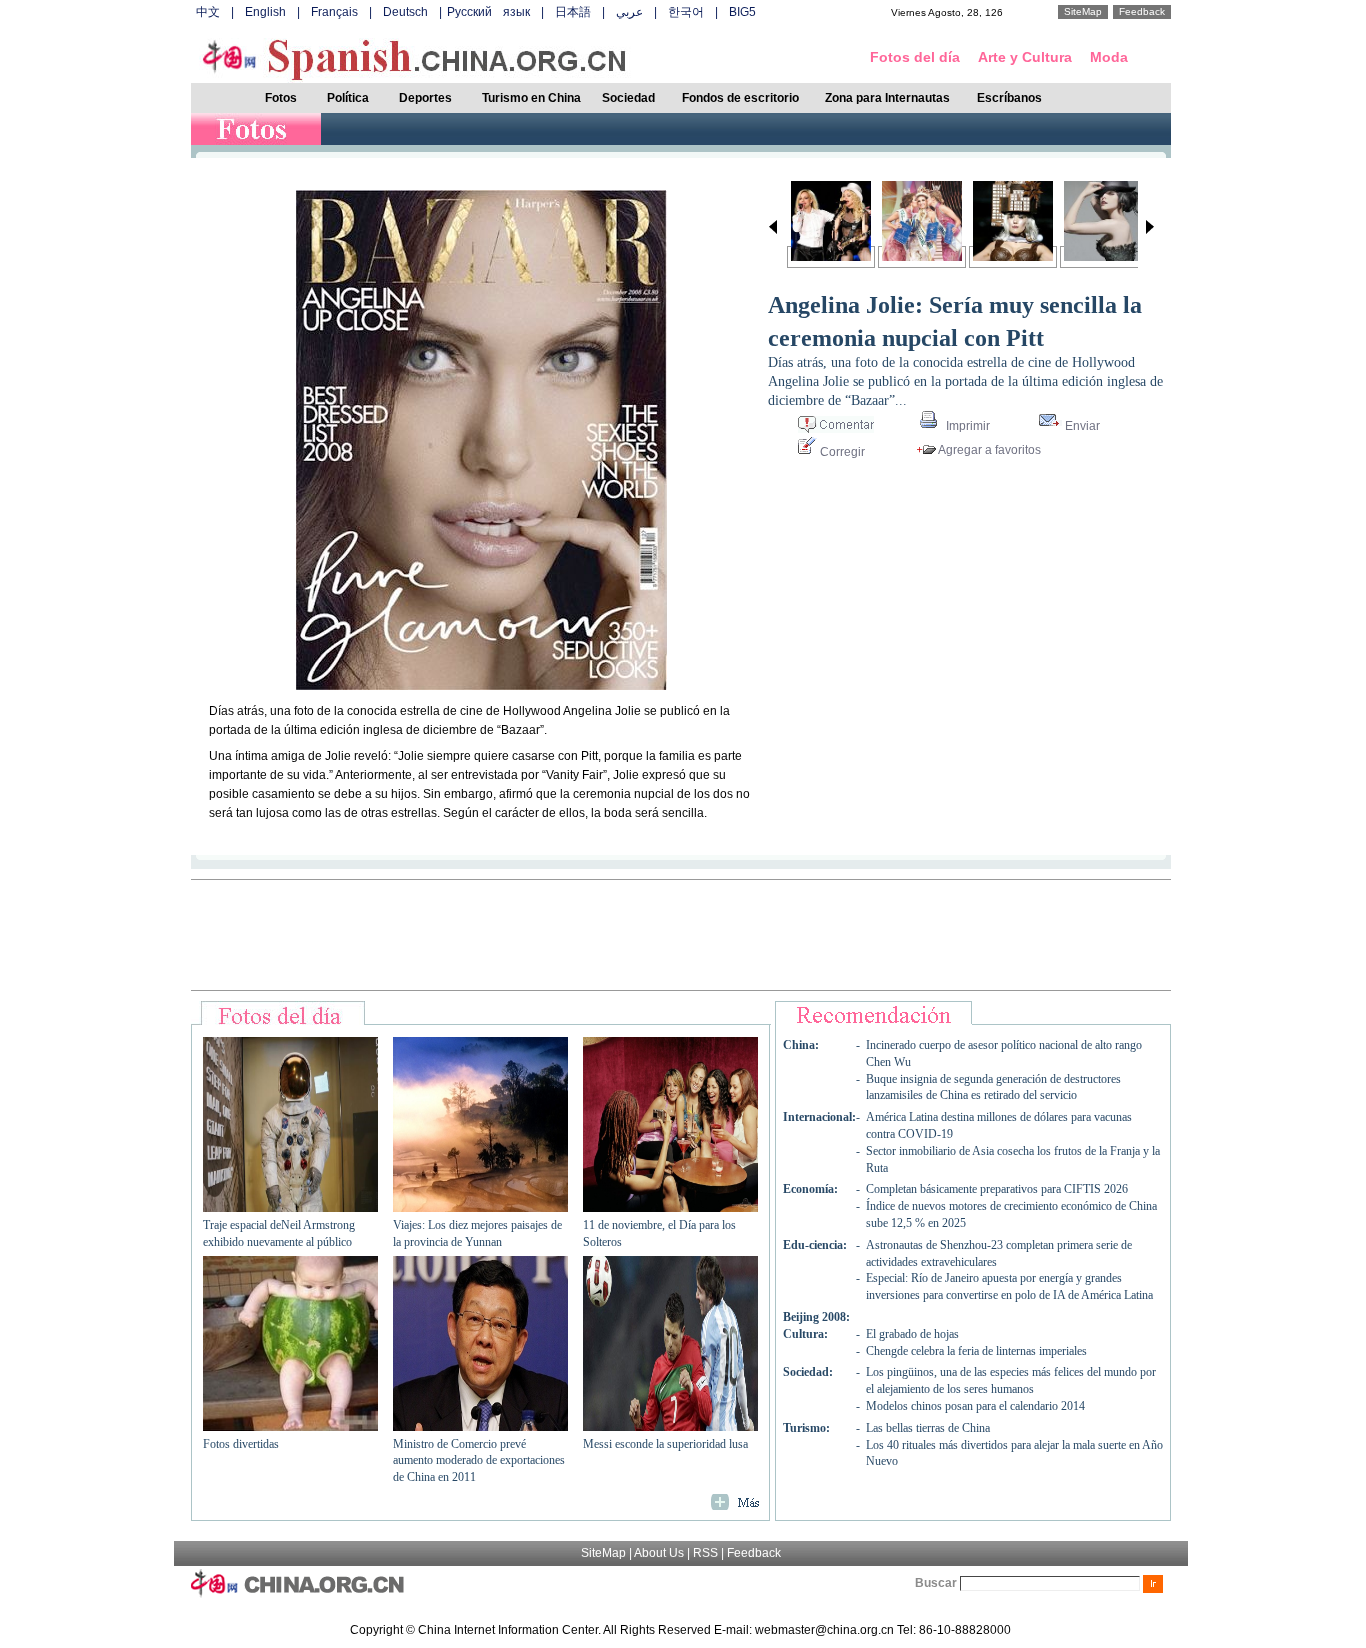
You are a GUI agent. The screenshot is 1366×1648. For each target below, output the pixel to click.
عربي (629, 12)
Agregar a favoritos (988, 450)
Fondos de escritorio (740, 98)
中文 (208, 12)
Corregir (841, 452)
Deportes (425, 98)
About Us (659, 1553)
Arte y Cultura (1025, 57)
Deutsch (405, 12)
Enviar (1081, 426)
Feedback (1142, 11)
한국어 (686, 12)
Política (348, 98)
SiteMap (1083, 11)
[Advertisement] (681, 935)
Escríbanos (1009, 98)
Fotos (281, 98)
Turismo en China (531, 98)
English (265, 12)
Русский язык (488, 12)
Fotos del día (915, 57)
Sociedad (628, 98)
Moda (1109, 57)
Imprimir (966, 426)
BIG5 (742, 12)
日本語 (573, 12)
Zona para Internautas (887, 98)
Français (334, 12)
